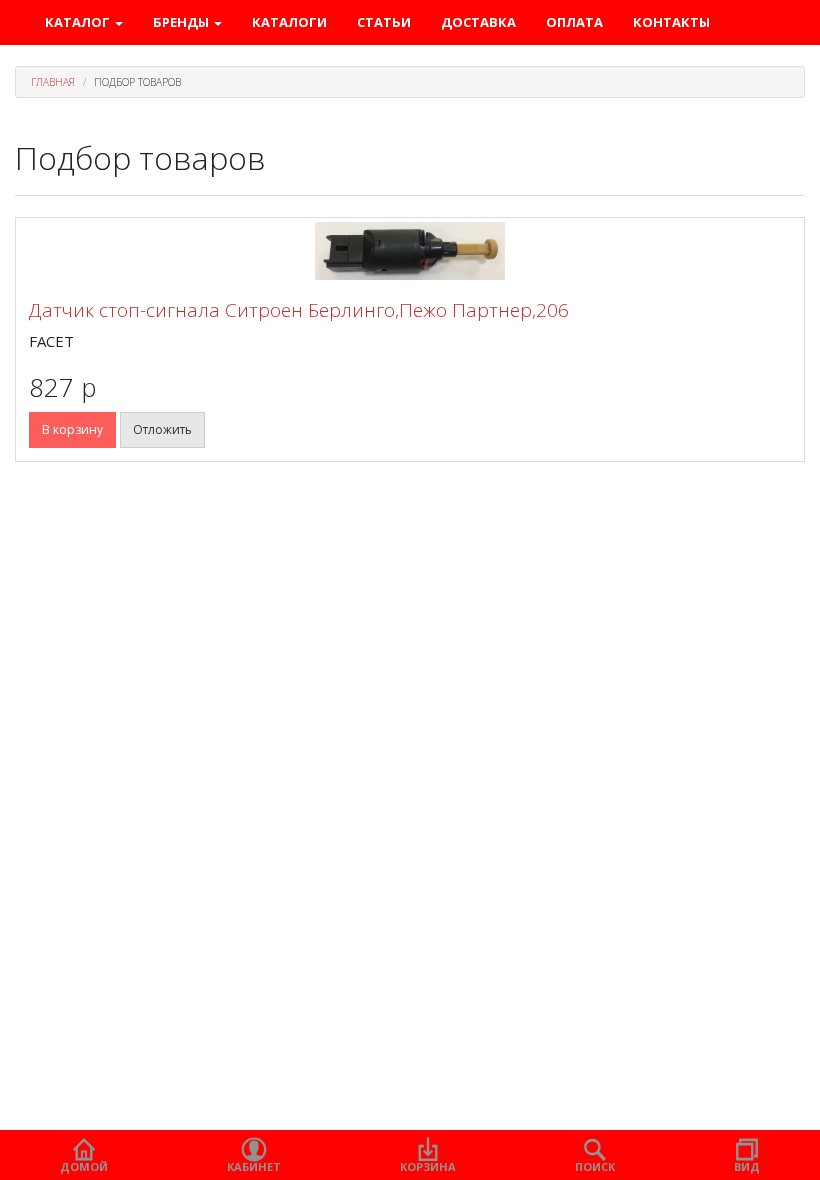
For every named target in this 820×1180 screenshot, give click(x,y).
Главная (53, 82)
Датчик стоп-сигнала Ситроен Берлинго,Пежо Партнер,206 (299, 310)
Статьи (384, 22)
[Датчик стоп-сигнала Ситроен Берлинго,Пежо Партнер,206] (410, 251)
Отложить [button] (162, 429)
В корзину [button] (72, 429)
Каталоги (289, 22)
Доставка (478, 22)
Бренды (182, 22)
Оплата (574, 22)
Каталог (79, 22)
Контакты (671, 22)
